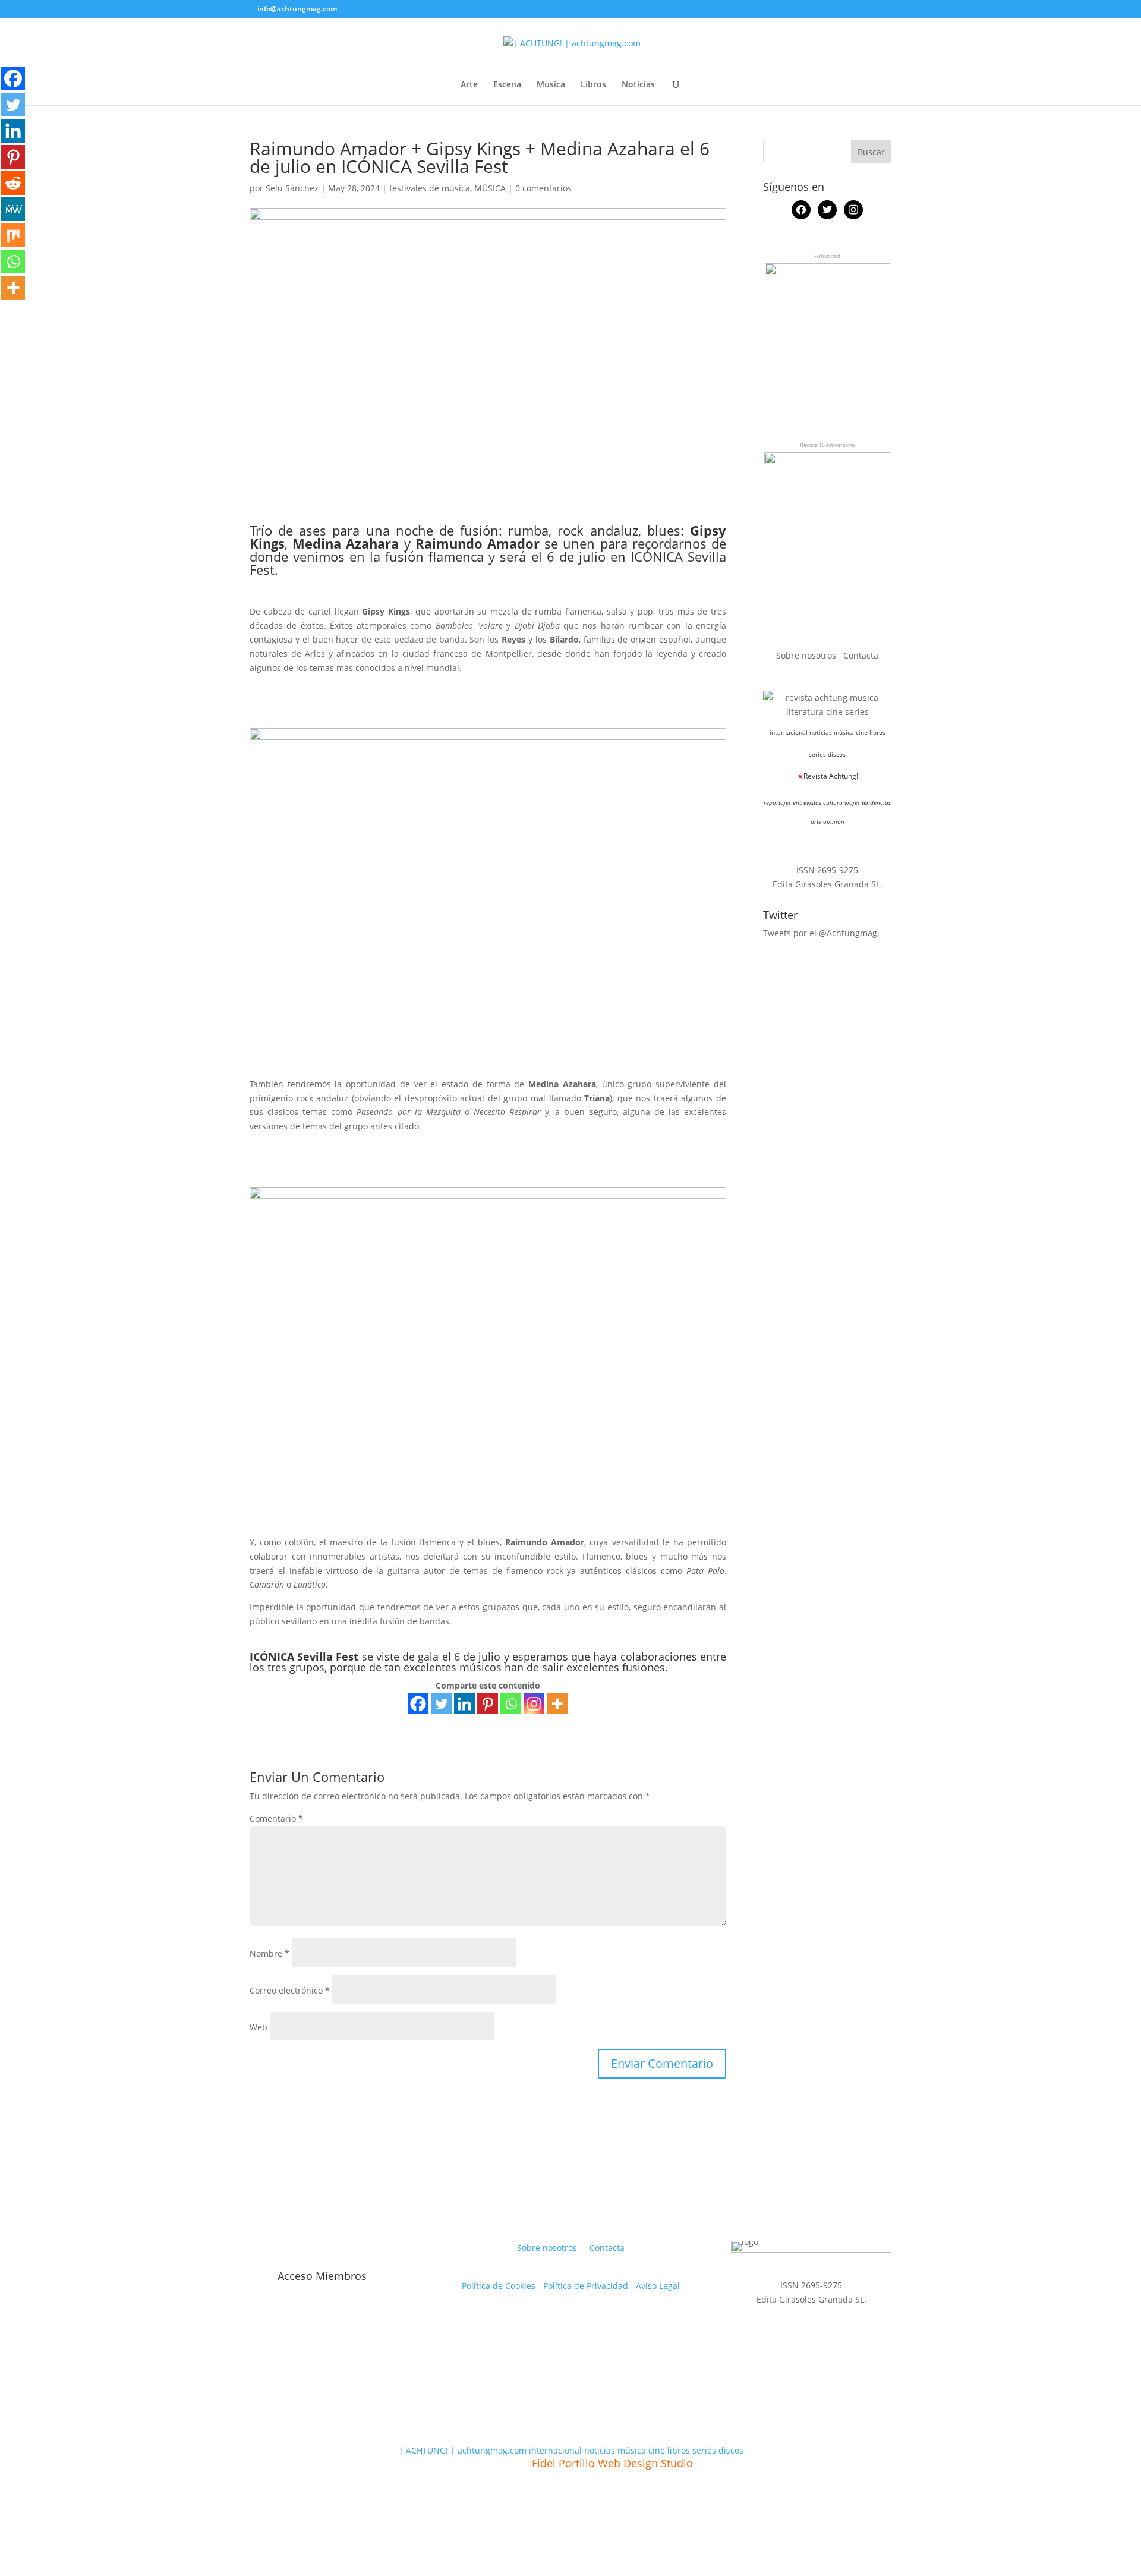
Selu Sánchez (292, 188)
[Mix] (13, 235)
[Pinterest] (488, 1704)
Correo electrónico (290, 1990)
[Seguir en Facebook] (259, 2250)
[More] (557, 1704)
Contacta (861, 655)
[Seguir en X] (286, 2250)
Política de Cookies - (502, 2286)
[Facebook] (418, 1704)
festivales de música (430, 188)
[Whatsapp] (511, 1704)
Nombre (270, 1953)
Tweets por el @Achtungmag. (821, 933)
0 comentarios (543, 188)
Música (551, 85)
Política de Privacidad (586, 2286)
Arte (469, 85)
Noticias (638, 85)
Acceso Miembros (322, 2276)
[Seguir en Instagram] (314, 2250)
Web (259, 2027)
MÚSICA (490, 188)
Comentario (276, 1818)
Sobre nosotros (807, 655)
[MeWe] (13, 209)
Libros (593, 85)
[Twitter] (441, 1704)
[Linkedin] (464, 1704)
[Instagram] (534, 1704)
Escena (507, 85)
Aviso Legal (658, 2286)
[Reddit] (13, 183)
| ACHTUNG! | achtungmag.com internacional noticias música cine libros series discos (571, 2450)
